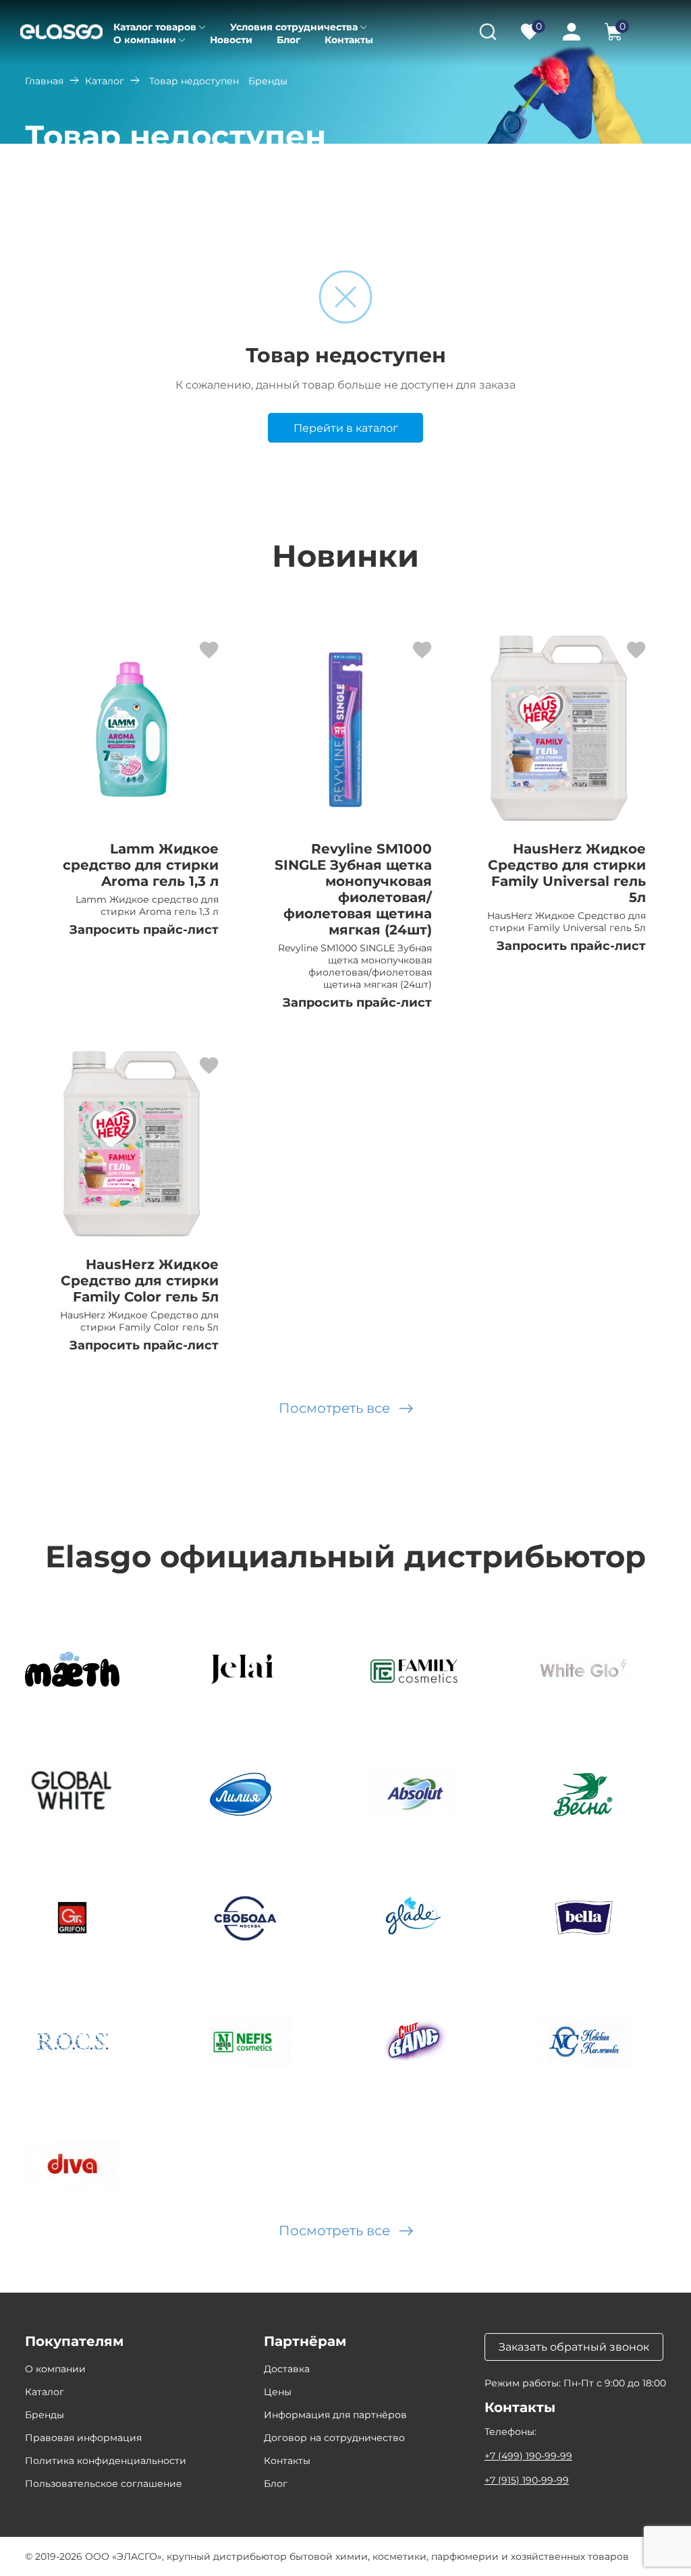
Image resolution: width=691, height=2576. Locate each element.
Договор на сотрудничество (334, 2438)
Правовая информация (83, 2438)
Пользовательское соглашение (104, 2484)
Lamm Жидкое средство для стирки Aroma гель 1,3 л (141, 865)
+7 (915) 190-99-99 (527, 2480)
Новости (231, 40)
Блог (288, 40)
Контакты (349, 40)
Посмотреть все (334, 1408)
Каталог (105, 81)
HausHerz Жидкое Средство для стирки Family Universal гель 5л (567, 873)
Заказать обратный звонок (574, 2347)
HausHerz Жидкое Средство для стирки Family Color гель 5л (140, 1281)
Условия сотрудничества (294, 27)
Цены (278, 2392)
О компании (145, 40)
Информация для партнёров (335, 2415)
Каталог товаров (155, 27)
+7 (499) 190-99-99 (528, 2456)
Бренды (45, 2415)
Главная (44, 81)
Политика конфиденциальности (106, 2461)
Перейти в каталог (346, 428)
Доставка (287, 2369)
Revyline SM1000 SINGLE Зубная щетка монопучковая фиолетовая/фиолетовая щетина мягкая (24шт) (353, 889)
